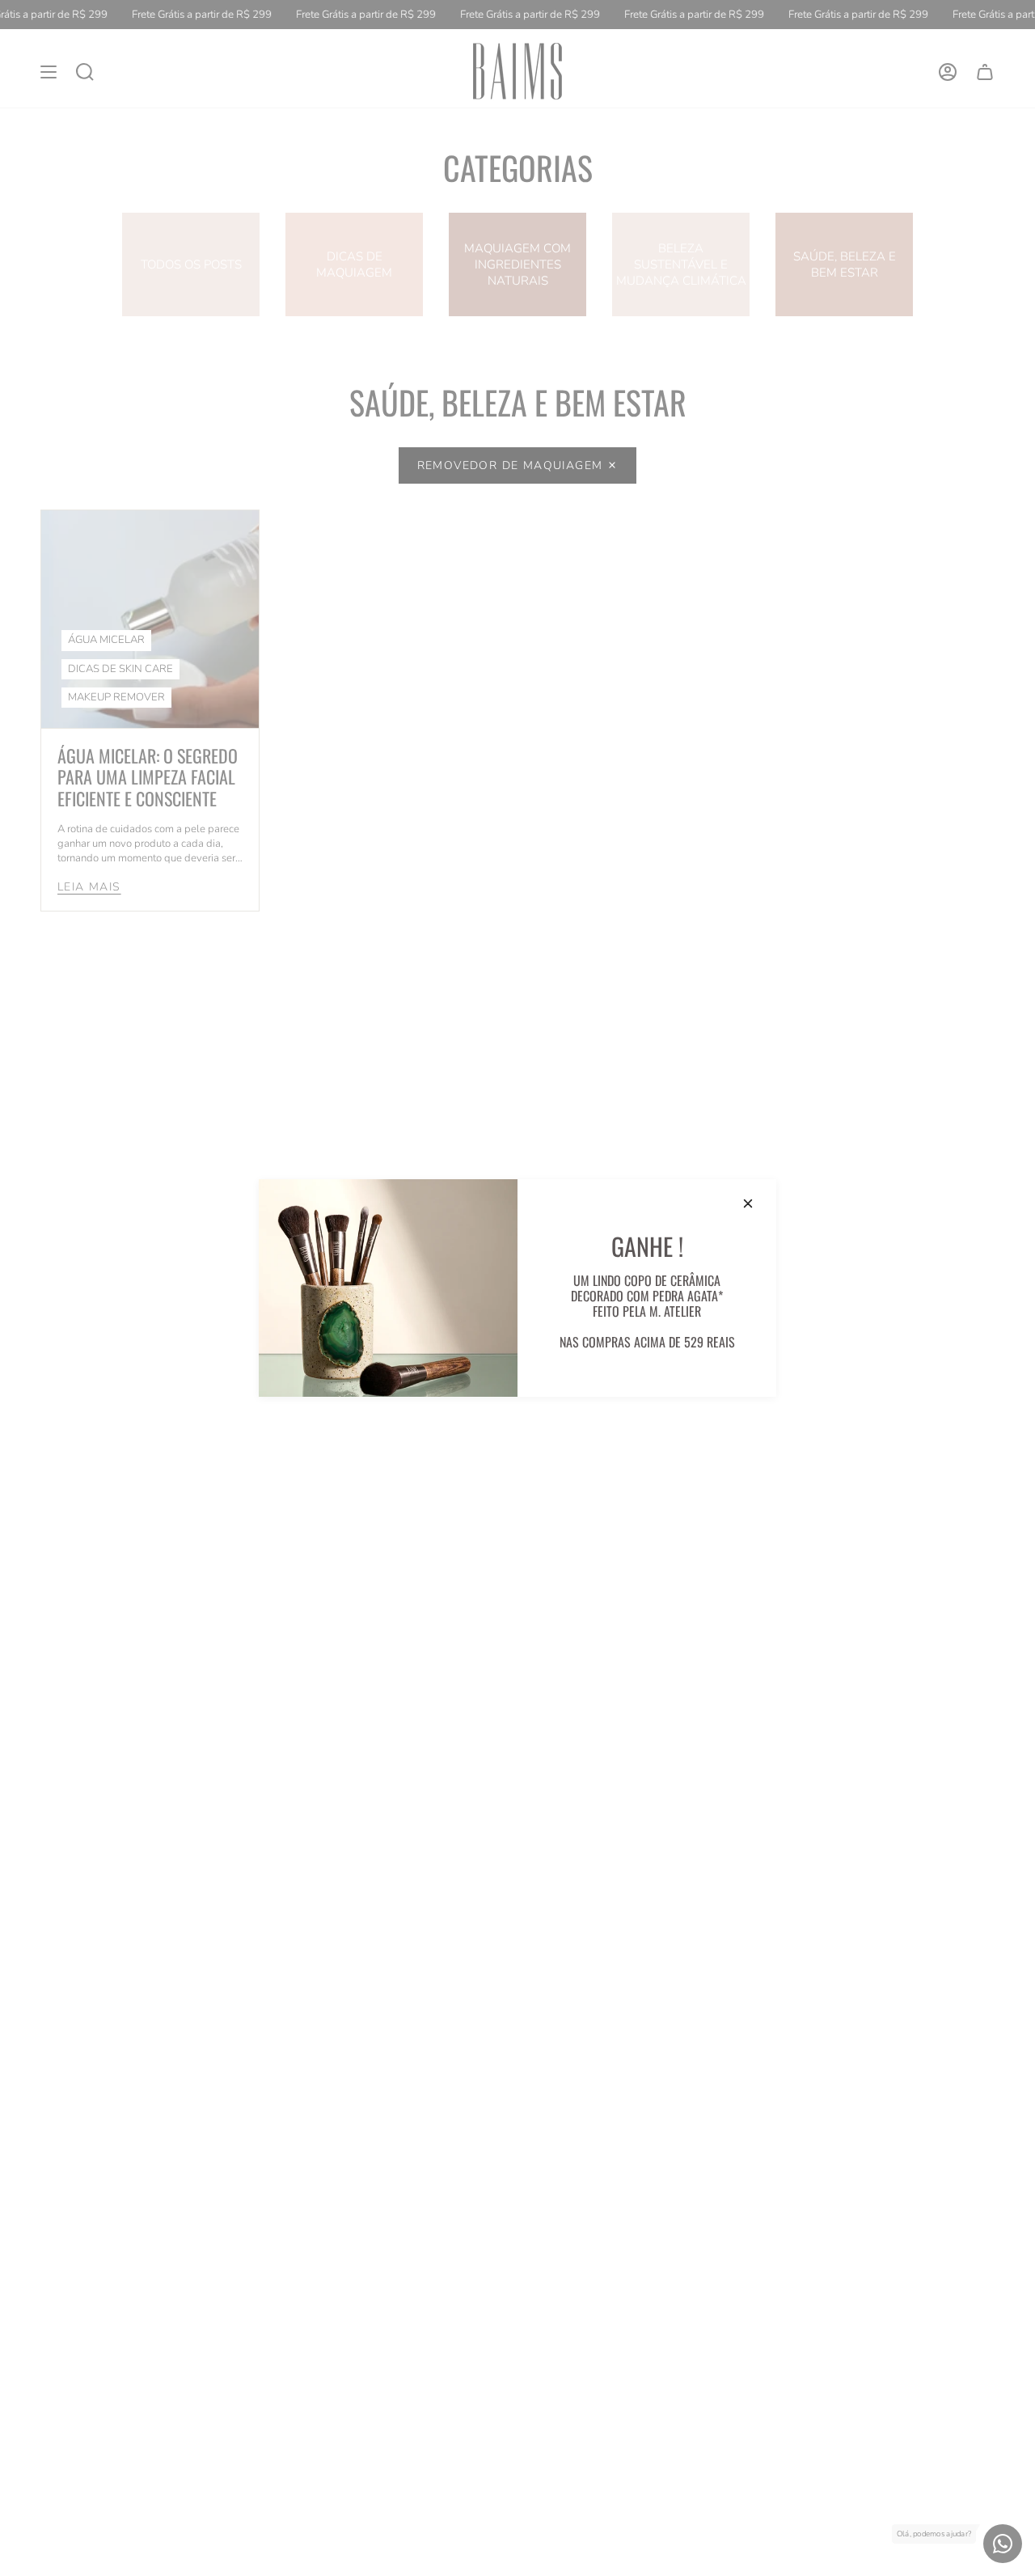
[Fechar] (748, 1203)
